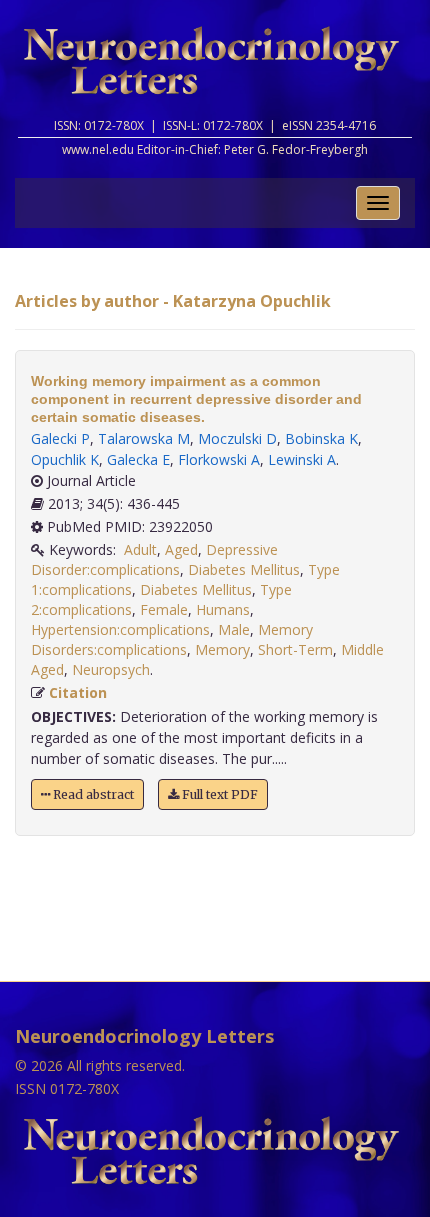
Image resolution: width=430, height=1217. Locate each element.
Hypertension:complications (120, 629)
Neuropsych (111, 669)
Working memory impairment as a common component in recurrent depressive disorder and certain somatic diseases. (196, 399)
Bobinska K (321, 438)
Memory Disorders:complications (172, 639)
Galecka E (138, 459)
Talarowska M (144, 438)
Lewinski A (302, 459)
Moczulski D (237, 438)
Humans (223, 609)
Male (234, 629)
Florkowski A (219, 459)
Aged (181, 549)
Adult (140, 549)
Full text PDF (218, 794)
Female (164, 609)
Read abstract (92, 794)
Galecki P (60, 438)
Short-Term (295, 649)
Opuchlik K (65, 459)
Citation (78, 692)
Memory (222, 649)
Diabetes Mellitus (244, 569)
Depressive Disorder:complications (154, 559)
